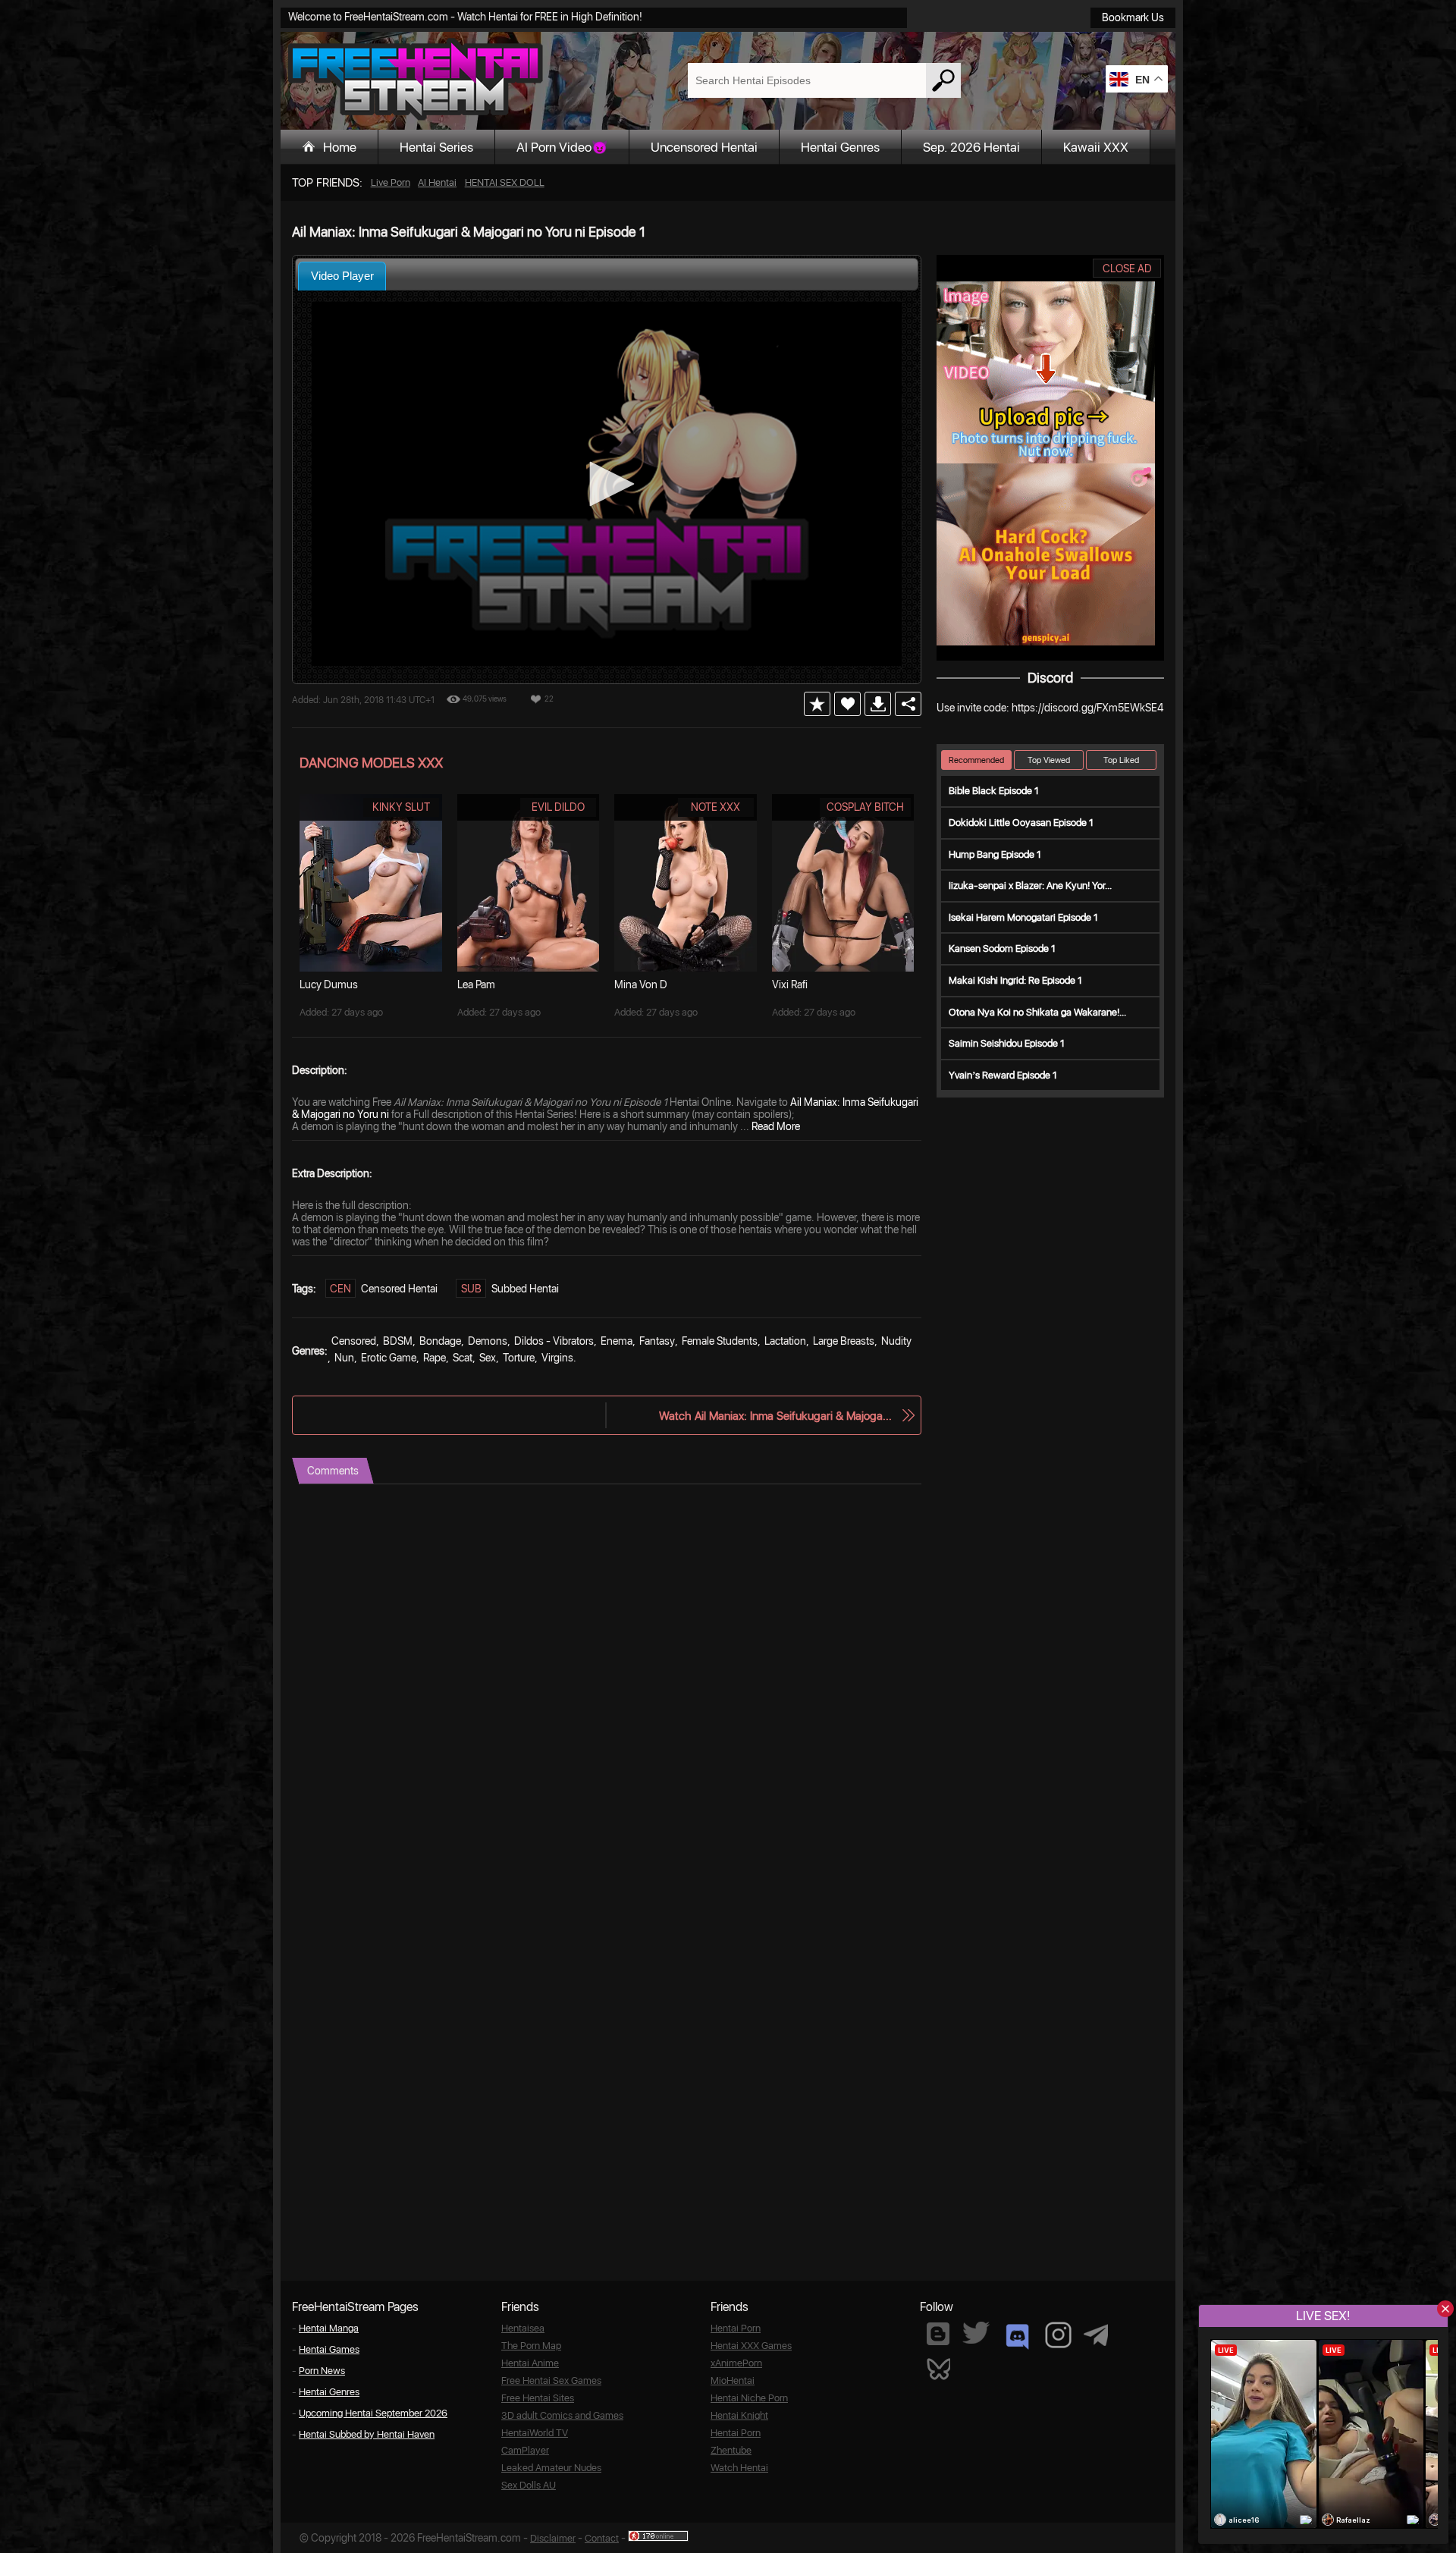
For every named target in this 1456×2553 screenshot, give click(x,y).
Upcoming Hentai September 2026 (373, 2413)
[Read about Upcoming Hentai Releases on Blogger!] (938, 2334)
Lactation (785, 1341)
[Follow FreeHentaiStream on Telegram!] (1096, 2334)
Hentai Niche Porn (749, 2398)
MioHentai (733, 2380)
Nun (344, 1358)
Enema (617, 1341)
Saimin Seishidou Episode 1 (1007, 1043)
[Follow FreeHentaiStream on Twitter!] (976, 2333)
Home (340, 147)
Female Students (720, 1341)
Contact (602, 2538)
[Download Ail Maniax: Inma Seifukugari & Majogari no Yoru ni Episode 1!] (878, 704)
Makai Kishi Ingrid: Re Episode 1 (1015, 980)
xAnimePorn (736, 2363)
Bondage (440, 1341)
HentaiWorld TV (535, 2433)
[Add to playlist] (817, 704)
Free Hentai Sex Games (551, 2380)
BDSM (398, 1341)
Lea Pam (476, 984)
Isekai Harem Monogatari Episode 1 (1023, 917)
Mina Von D (641, 984)
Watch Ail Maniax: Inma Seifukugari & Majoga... (775, 1416)
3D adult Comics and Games (562, 2415)
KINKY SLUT (401, 807)
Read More (776, 1126)
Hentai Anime (530, 2363)
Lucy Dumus (329, 984)
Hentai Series (436, 147)
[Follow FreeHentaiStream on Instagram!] (1058, 2335)
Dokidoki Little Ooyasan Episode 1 (1021, 823)
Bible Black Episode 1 (994, 791)
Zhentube (731, 2450)
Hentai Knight (739, 2415)
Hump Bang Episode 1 (995, 854)
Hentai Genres (840, 147)
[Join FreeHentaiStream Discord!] (1017, 2337)
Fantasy (657, 1341)
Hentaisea (523, 2328)
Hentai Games (329, 2349)
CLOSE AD (1127, 268)
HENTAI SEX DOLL (505, 182)
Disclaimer (553, 2538)
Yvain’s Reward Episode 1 (1003, 1075)
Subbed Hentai (525, 1289)
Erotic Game (389, 1358)
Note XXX (715, 807)
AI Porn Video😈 (562, 147)
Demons (488, 1341)
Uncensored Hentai (704, 147)
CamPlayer (525, 2450)
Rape (435, 1358)
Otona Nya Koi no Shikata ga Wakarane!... (1037, 1012)
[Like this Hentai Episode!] (847, 704)
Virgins (557, 1358)
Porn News (322, 2371)
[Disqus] (607, 1674)
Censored (354, 1341)
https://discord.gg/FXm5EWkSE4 (1087, 708)
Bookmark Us (1133, 17)
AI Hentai (437, 182)
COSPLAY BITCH (865, 807)
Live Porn (391, 182)
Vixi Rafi (790, 984)
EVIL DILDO (558, 807)
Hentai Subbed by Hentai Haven (367, 2434)
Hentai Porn (736, 2328)
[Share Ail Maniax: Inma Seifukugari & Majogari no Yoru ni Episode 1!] (908, 704)
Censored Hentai (399, 1289)
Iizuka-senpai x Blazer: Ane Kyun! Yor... (1030, 886)
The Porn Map (531, 2346)
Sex (488, 1358)
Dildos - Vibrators (554, 1341)
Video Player (342, 276)
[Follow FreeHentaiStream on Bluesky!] (938, 2368)
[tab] (342, 276)
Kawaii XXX (1096, 147)
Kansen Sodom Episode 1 (1002, 948)
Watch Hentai (739, 2468)
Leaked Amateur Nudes (551, 2468)
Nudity (896, 1341)
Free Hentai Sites (538, 2398)
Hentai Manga (329, 2328)
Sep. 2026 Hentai (971, 147)
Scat (463, 1358)
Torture (519, 1358)
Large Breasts (844, 1341)
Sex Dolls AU (529, 2485)
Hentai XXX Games (751, 2346)
